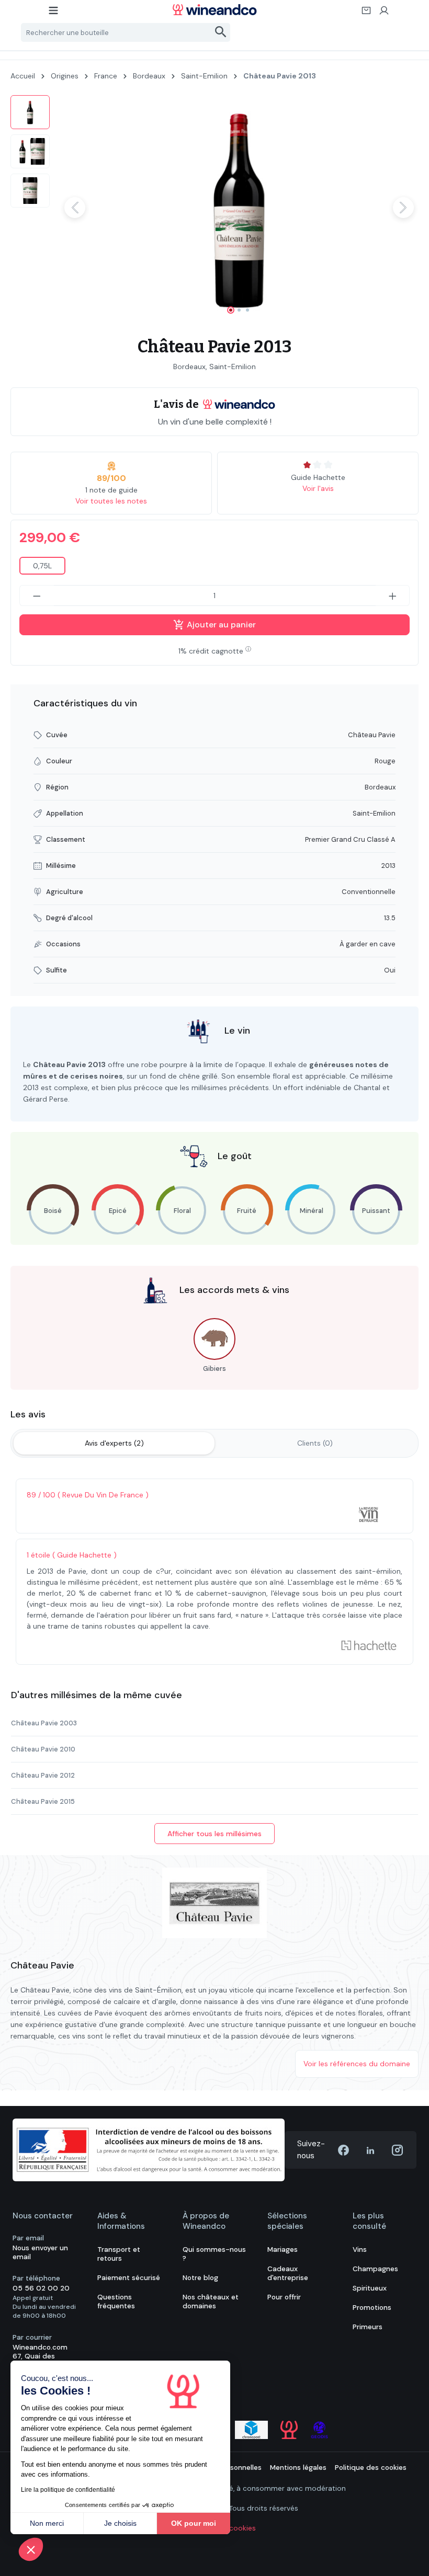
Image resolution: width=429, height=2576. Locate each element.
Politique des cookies (371, 2468)
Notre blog (200, 2278)
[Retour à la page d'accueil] (214, 10)
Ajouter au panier (220, 625)
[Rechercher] (221, 32)
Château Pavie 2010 (43, 1749)
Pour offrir (284, 2297)
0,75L (42, 566)
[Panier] (367, 14)
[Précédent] (75, 208)
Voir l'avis (318, 488)
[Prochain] (403, 208)
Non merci (47, 2523)
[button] (31, 2549)
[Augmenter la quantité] (393, 596)
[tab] (114, 1443)
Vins (360, 2249)
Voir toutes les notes (111, 501)
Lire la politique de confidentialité (68, 2490)
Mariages (283, 2249)
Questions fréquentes (116, 2302)
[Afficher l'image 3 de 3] (247, 310)
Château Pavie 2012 (43, 1775)
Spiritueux (370, 2288)
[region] (214, 208)
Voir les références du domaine (357, 2064)
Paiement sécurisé (129, 2278)
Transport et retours (119, 2254)
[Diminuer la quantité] (37, 596)
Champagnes (375, 2269)
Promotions (372, 2308)
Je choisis (120, 2523)
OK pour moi (194, 2523)
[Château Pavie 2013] (239, 208)
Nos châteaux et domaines (211, 2302)
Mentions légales (298, 2468)
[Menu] (54, 14)
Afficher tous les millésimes (214, 1834)
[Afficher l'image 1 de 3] (231, 310)
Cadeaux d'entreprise (288, 2273)
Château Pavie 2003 (44, 1723)
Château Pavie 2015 (43, 1801)
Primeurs (368, 2327)
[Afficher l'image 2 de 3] (239, 310)
